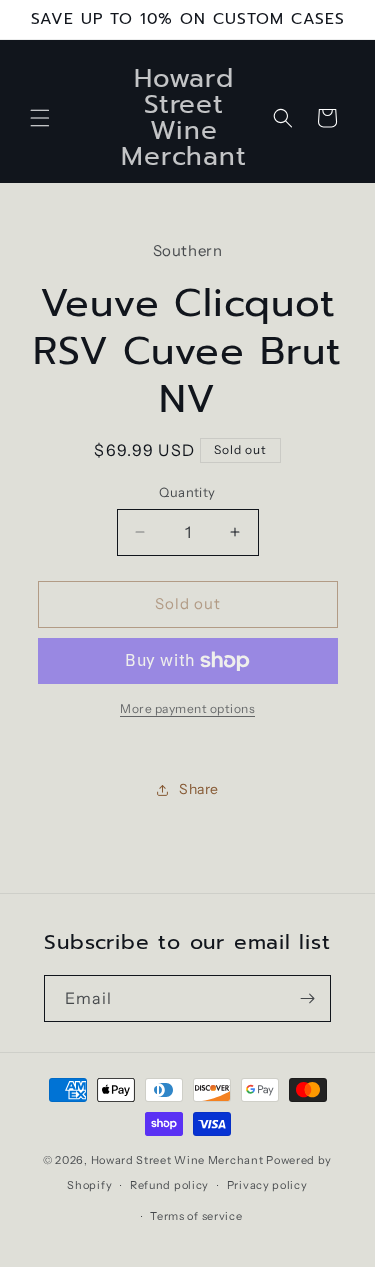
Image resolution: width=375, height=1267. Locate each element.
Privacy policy (267, 1185)
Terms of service (196, 1216)
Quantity (187, 492)
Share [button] (199, 789)
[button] (40, 118)
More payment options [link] (187, 708)
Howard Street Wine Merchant (177, 1160)
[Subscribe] (308, 998)
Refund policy (169, 1185)
